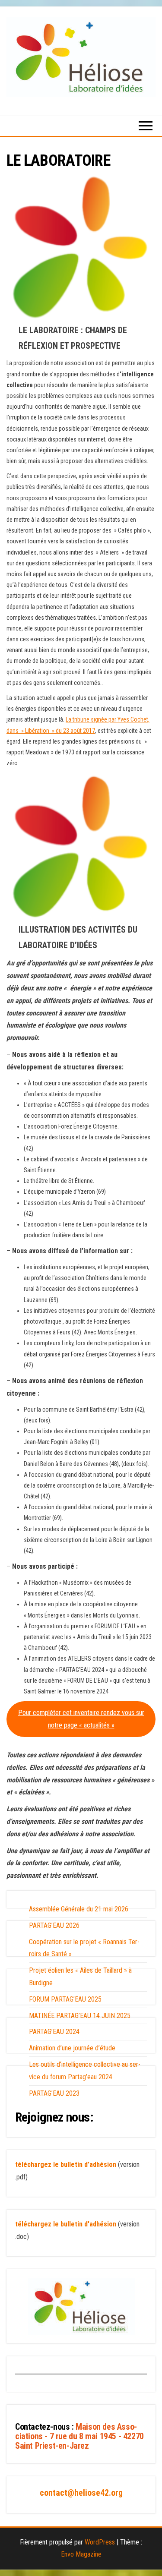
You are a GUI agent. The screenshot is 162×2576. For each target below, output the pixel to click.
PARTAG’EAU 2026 (54, 1925)
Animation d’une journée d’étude (72, 2048)
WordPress (100, 2542)
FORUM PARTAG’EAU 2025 (65, 1999)
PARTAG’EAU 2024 (54, 2032)
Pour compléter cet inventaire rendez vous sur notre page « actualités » (81, 1719)
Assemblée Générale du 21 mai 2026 (79, 1909)
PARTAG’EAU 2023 (54, 2093)
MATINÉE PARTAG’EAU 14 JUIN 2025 (80, 2016)
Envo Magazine (81, 2554)
